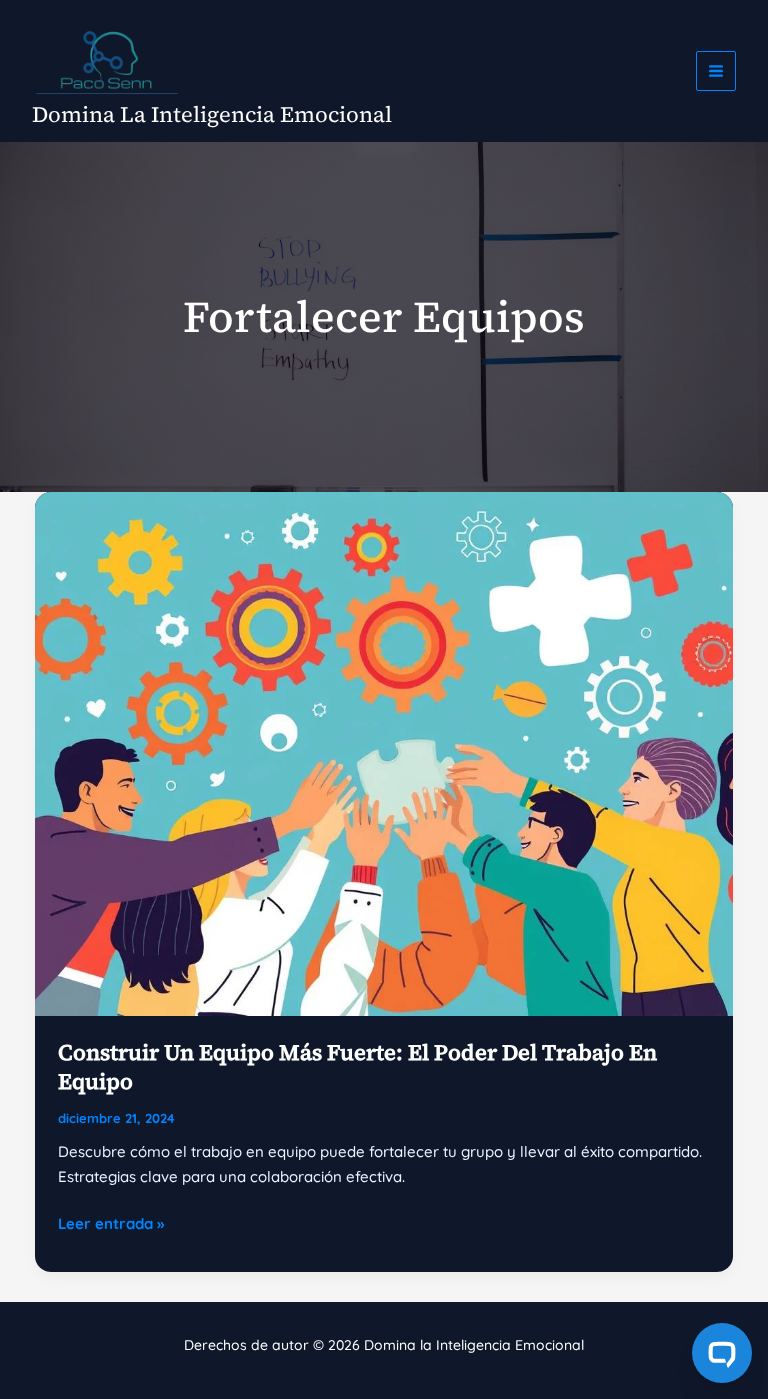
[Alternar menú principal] (716, 71)
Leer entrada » (111, 1225)
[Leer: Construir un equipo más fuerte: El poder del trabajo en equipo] (384, 752)
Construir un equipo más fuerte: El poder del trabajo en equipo (357, 1066)
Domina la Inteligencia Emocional (212, 114)
